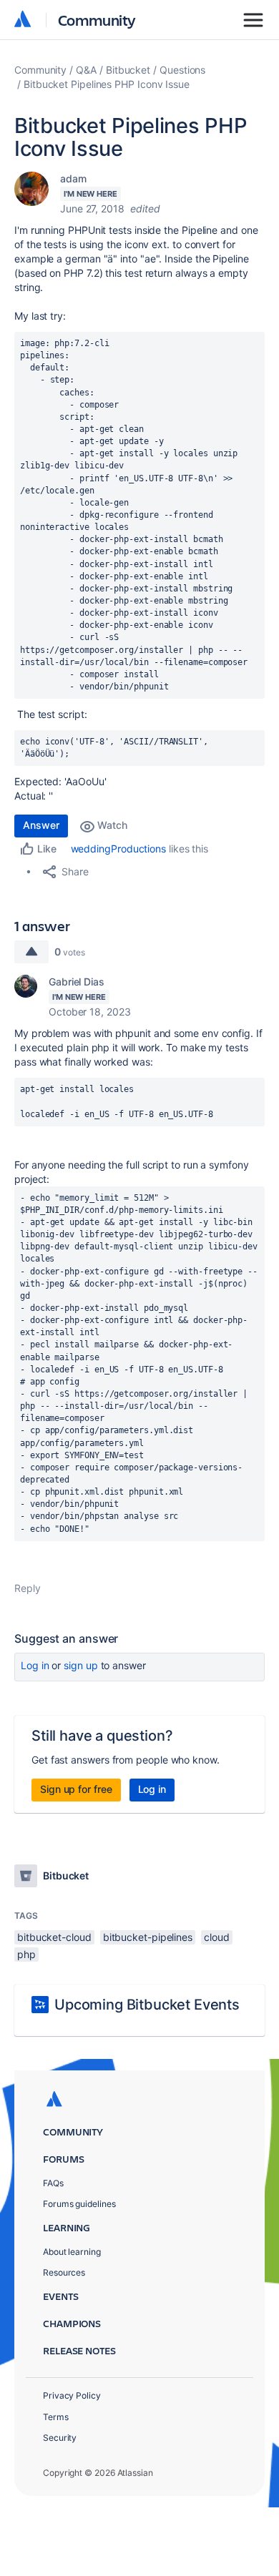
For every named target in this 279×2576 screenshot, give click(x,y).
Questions (182, 70)
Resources (64, 2272)
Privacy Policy (72, 2395)
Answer (41, 825)
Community (97, 20)
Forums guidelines (79, 2204)
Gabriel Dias (77, 982)
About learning (72, 2252)
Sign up (80, 1665)
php (26, 1954)
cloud (217, 1937)
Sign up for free (76, 1789)
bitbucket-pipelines (148, 1937)
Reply (28, 1588)
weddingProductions (119, 849)
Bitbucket (128, 70)
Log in (35, 1665)
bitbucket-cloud (54, 1937)
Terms (56, 2417)
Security (60, 2438)
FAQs (53, 2183)
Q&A (86, 70)
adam (73, 178)
